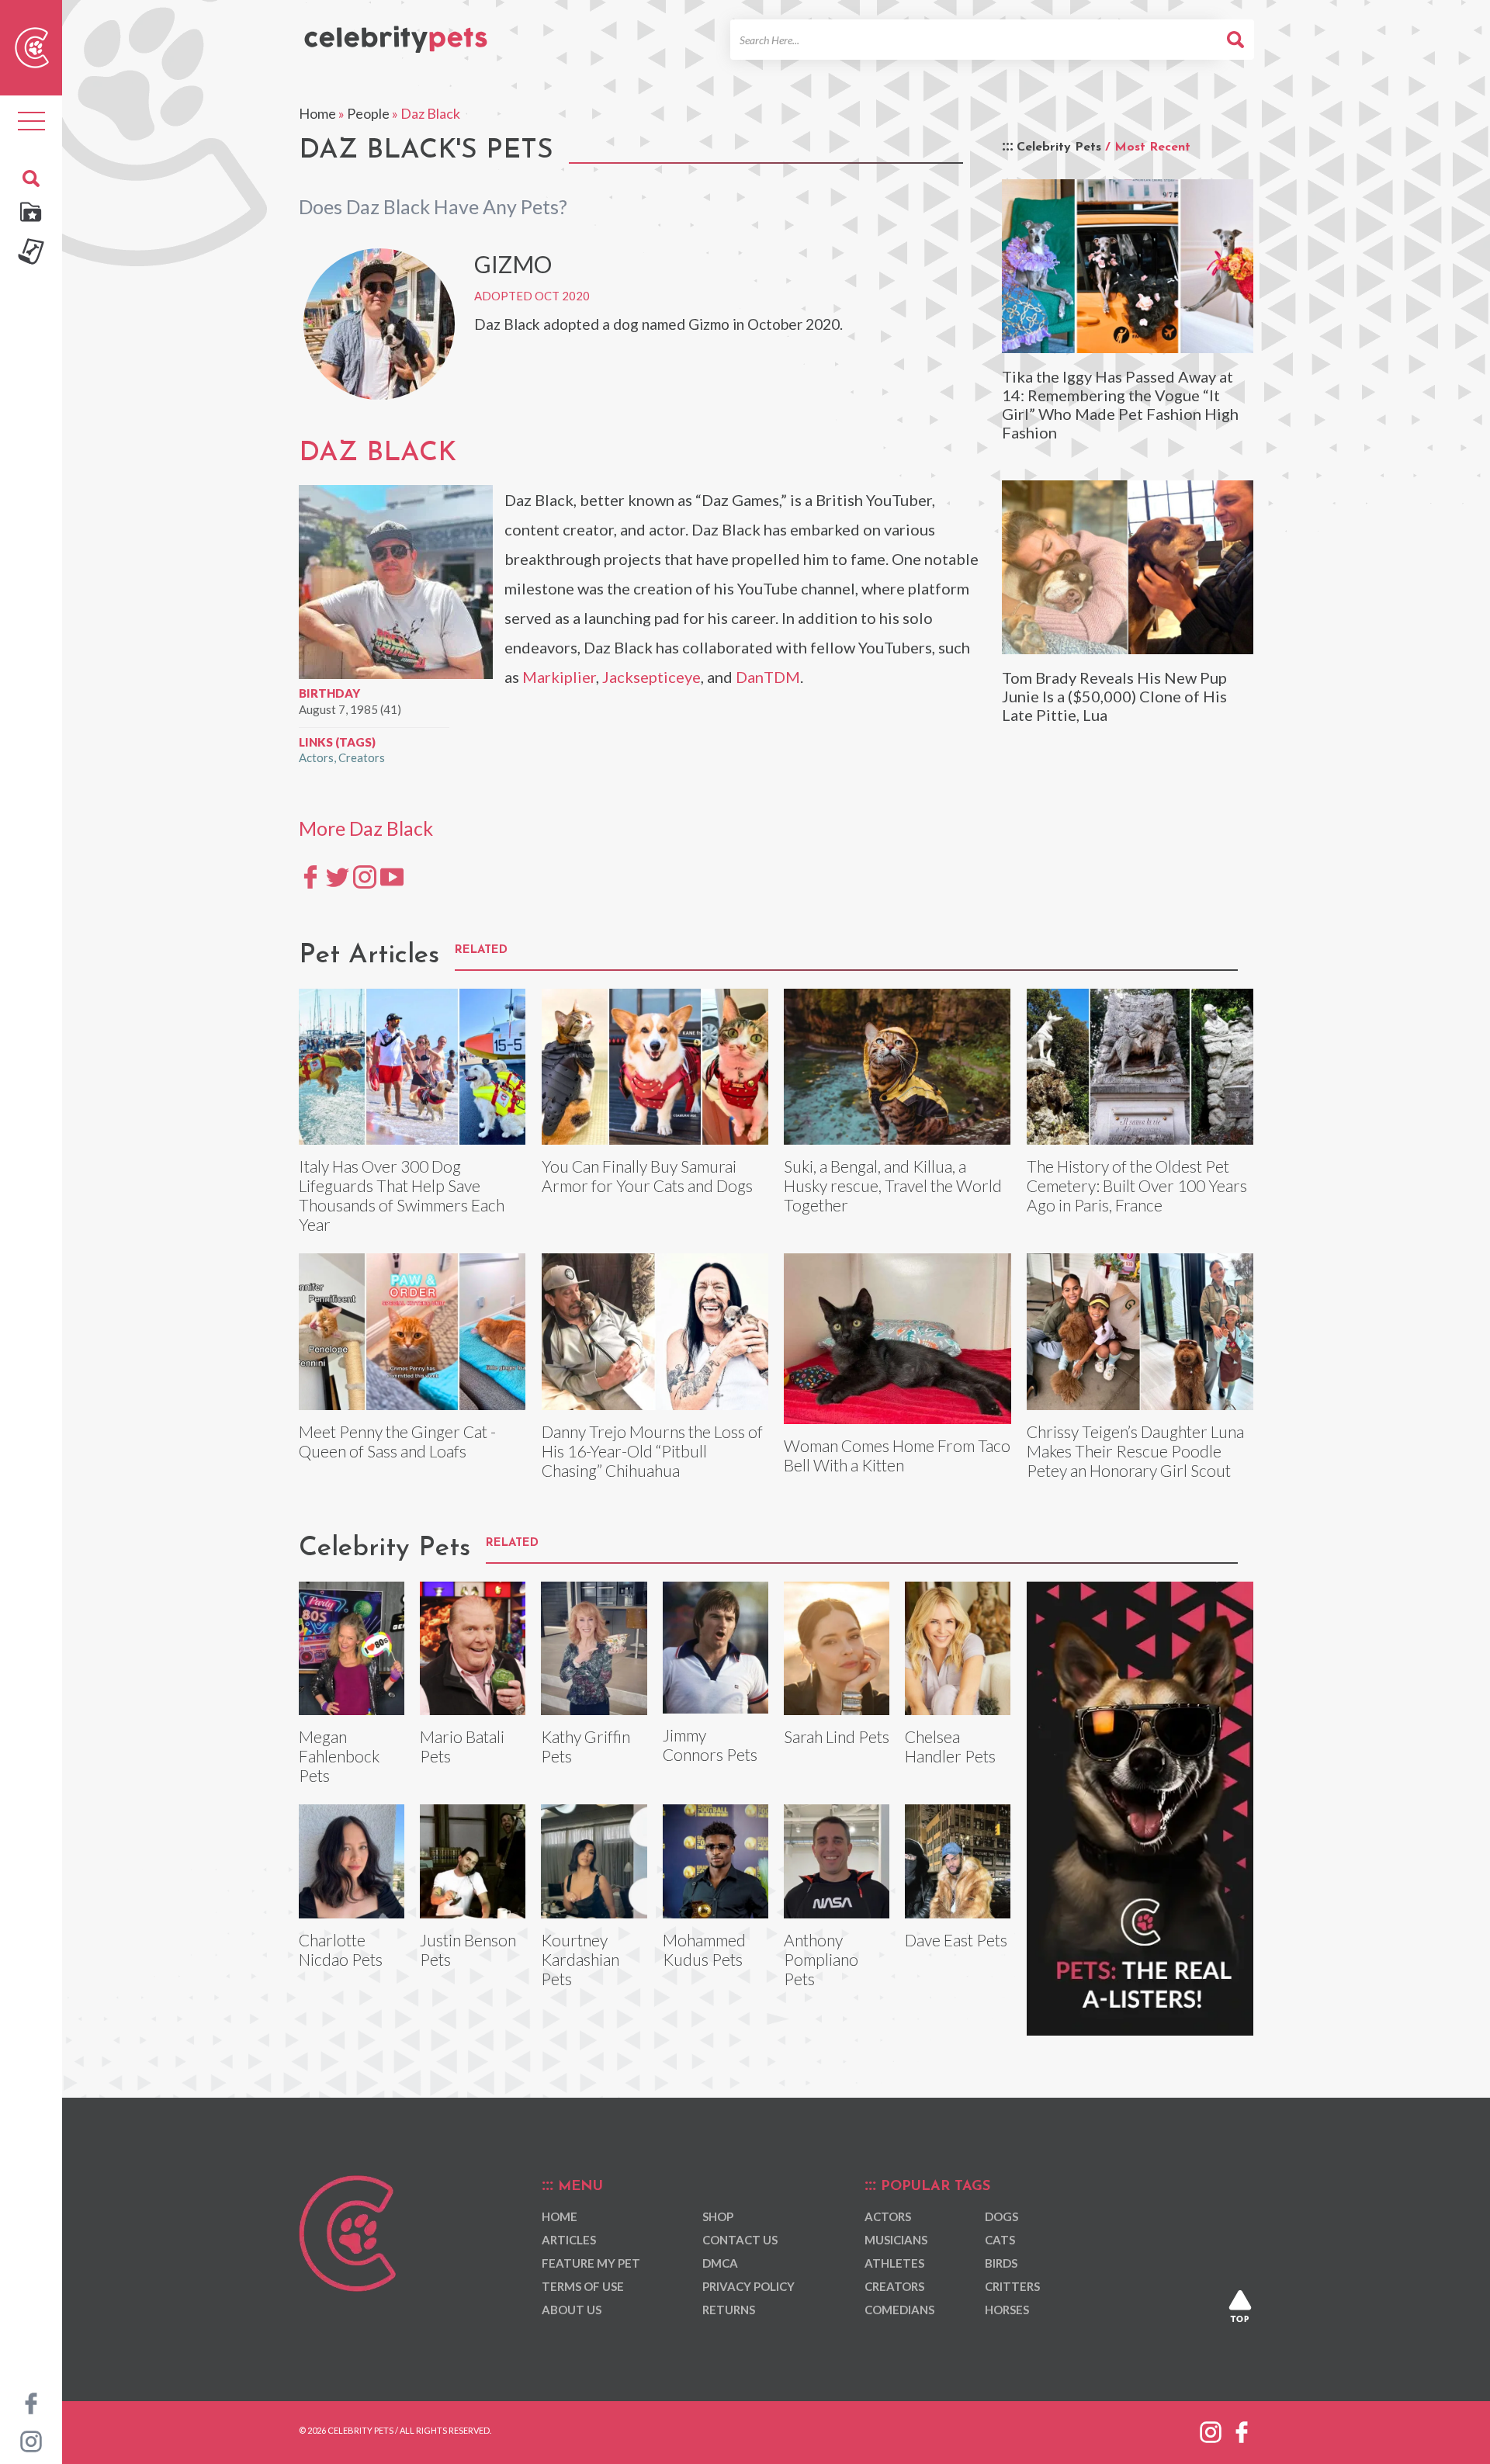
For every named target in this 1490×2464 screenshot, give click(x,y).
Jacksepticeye (651, 677)
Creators (362, 757)
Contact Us (740, 2240)
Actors (316, 757)
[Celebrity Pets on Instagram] (31, 2440)
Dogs (1001, 2216)
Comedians (899, 2310)
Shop (718, 2216)
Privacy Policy (748, 2286)
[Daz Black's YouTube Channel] (392, 876)
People (368, 113)
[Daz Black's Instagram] (365, 876)
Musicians (896, 2240)
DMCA (720, 2263)
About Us (572, 2310)
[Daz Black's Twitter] (338, 876)
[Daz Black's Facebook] (310, 876)
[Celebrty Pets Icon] (32, 46)
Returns (729, 2310)
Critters (1012, 2286)
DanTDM (768, 677)
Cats (1000, 2240)
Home (317, 113)
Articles (569, 2240)
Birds (1001, 2263)
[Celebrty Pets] (396, 33)
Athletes (894, 2263)
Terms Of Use (583, 2286)
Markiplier (559, 677)
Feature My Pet (591, 2263)
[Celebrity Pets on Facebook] (31, 2402)
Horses (1007, 2310)
